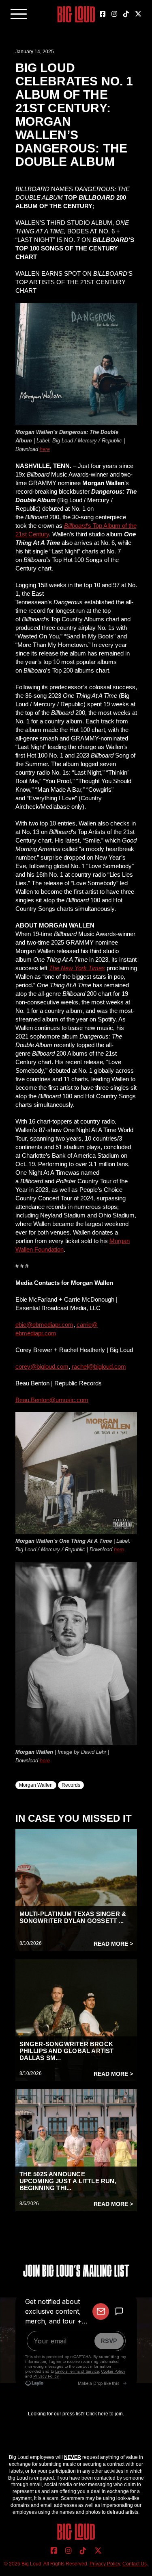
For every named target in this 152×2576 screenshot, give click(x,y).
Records (71, 1785)
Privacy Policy (105, 2564)
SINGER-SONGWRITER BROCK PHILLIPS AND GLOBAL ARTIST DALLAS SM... (67, 2051)
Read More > (113, 1944)
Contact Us (135, 2564)
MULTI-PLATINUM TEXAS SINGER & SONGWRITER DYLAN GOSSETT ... (73, 1917)
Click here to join (104, 2414)
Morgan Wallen (36, 1785)
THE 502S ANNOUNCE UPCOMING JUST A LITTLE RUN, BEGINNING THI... (68, 2181)
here (45, 449)
